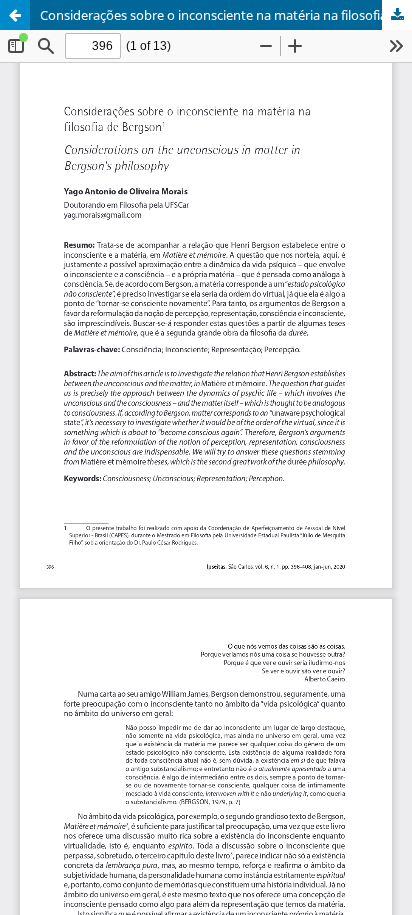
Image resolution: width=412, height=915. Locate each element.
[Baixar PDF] (397, 15)
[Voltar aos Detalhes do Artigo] (15, 15)
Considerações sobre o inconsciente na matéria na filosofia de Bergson (226, 15)
